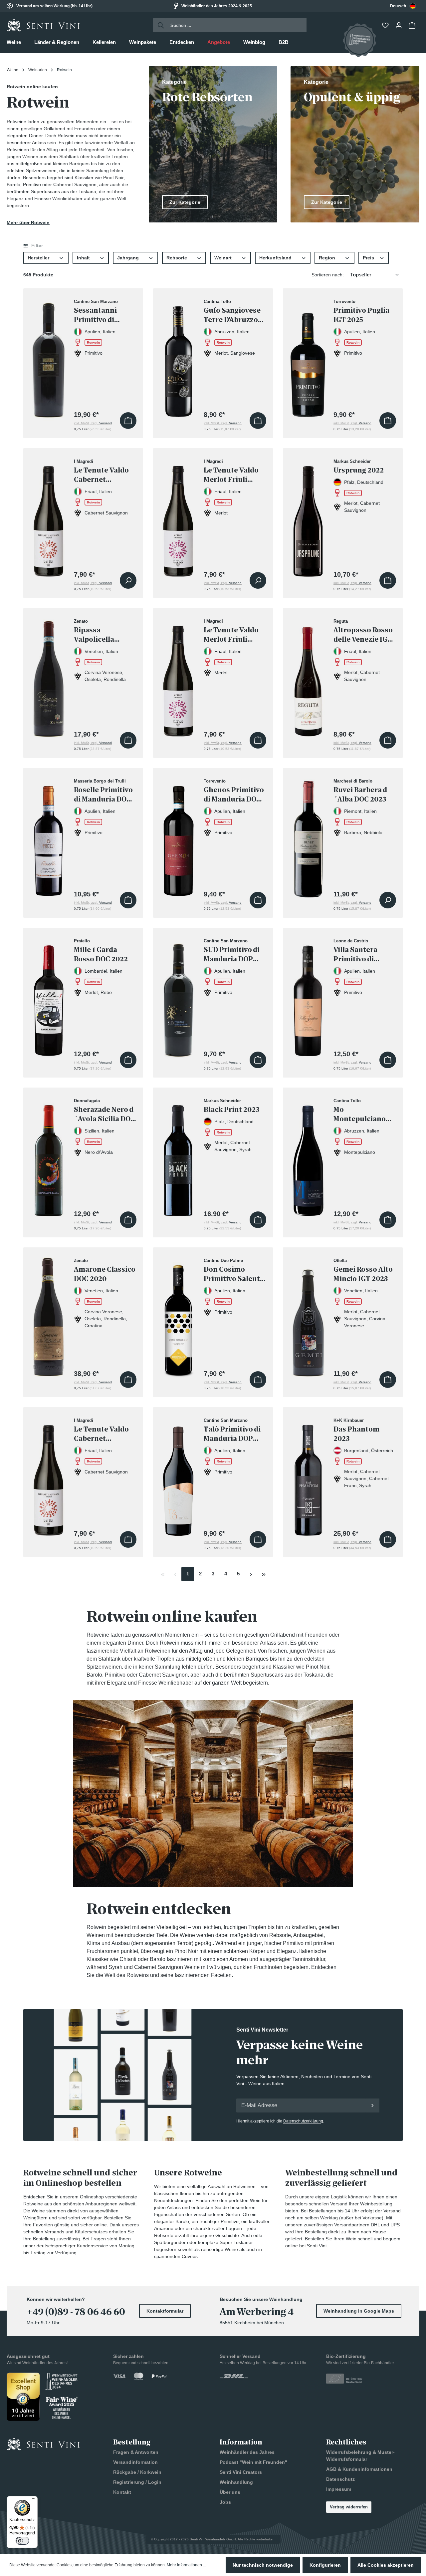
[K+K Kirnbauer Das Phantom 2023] (308, 1476)
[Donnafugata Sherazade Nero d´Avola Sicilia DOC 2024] (49, 1157)
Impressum (339, 2489)
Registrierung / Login (137, 2482)
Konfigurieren (325, 2565)
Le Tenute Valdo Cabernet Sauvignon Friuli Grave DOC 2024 (103, 1434)
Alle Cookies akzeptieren (386, 2565)
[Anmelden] (372, 2105)
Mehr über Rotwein (28, 222)
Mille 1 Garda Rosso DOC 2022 (101, 954)
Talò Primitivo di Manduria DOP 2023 (232, 1434)
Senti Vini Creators (241, 2472)
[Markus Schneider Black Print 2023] (178, 1157)
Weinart (223, 258)
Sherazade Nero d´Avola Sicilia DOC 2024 (105, 1114)
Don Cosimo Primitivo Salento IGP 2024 (234, 1274)
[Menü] (34, 2500)
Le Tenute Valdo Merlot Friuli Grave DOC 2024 (231, 635)
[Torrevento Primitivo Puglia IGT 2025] (308, 357)
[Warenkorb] (413, 25)
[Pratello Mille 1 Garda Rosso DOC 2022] (49, 997)
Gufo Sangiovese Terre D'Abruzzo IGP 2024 (232, 315)
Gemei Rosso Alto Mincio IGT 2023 (363, 1274)
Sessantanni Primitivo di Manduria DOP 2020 (99, 315)
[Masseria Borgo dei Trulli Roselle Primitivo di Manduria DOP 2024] (49, 837)
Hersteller (38, 258)
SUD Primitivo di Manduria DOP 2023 (232, 955)
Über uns (230, 2492)
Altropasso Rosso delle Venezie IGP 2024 (363, 635)
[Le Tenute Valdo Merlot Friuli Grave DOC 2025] (178, 517)
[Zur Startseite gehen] (43, 25)
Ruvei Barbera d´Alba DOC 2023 (360, 795)
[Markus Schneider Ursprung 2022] (308, 517)
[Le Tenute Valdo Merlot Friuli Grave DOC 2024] (178, 677)
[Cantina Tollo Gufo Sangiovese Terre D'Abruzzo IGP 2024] (178, 357)
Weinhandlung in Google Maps (359, 2311)
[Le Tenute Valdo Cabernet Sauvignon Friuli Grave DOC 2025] (49, 517)
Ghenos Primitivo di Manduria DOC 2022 (234, 795)
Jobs (225, 2502)
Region (327, 258)
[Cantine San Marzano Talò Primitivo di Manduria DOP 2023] (178, 1476)
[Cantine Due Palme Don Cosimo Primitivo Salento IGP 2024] (178, 1316)
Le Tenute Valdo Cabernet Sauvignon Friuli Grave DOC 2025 (103, 475)
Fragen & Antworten (136, 2452)
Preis (368, 258)
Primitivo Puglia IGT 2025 (361, 315)
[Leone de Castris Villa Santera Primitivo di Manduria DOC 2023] (308, 997)
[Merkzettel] (386, 25)
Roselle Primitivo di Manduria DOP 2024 (103, 795)
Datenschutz (340, 2479)
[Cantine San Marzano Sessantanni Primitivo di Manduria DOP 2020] (49, 357)
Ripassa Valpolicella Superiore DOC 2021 (99, 635)
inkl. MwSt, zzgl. (93, 423)
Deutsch (398, 6)
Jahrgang (128, 258)
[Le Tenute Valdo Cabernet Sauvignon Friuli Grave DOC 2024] (49, 1476)
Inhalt (83, 258)
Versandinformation (135, 2462)
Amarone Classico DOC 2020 (105, 1274)
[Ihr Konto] (399, 25)
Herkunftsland (275, 258)
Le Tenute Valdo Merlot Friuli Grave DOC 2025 (231, 475)
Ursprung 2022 (359, 470)
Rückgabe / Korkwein (137, 2472)
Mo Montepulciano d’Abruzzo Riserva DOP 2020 (364, 1114)
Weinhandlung (236, 2482)
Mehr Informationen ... (186, 2565)
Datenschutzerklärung (303, 2121)
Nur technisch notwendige (263, 2565)
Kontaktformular (165, 2311)
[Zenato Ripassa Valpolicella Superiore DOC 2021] (49, 677)
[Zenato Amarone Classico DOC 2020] (49, 1316)
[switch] (22, 2541)
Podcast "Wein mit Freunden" (253, 2462)
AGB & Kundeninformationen (359, 2469)
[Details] (128, 580)
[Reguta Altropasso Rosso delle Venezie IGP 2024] (308, 677)
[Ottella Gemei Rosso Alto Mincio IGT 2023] (308, 1316)
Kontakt (122, 2492)
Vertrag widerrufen (349, 2507)
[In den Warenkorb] (128, 421)
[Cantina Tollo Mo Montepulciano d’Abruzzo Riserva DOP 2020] (308, 1157)
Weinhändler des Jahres (247, 2452)
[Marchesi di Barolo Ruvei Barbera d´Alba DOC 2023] (308, 837)
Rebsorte (177, 258)
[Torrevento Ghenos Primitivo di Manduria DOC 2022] (178, 837)
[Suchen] (159, 25)
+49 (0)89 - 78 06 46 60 (76, 2312)
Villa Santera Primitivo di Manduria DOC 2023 (358, 955)
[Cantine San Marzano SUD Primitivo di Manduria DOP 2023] (178, 997)
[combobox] (403, 6)
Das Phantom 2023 (356, 1434)
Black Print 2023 (231, 1110)
